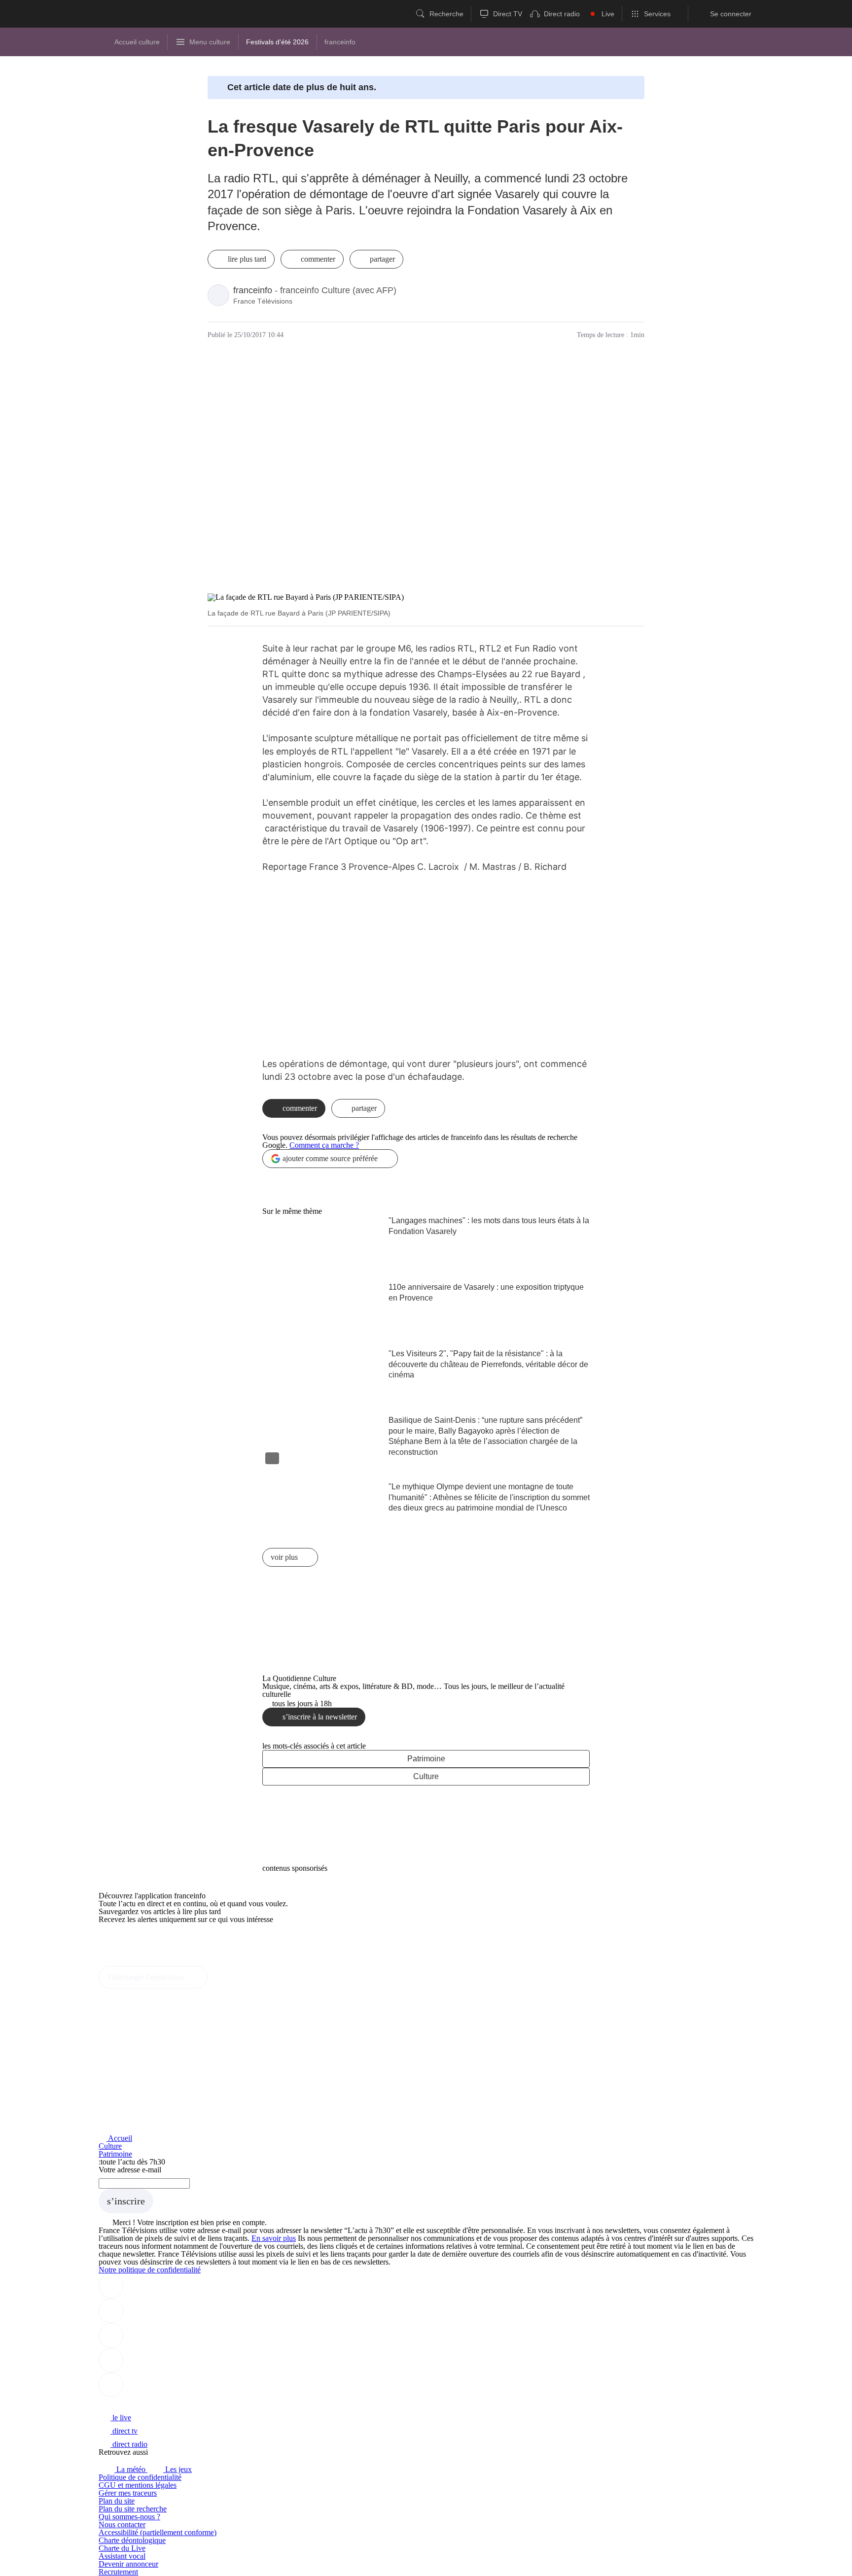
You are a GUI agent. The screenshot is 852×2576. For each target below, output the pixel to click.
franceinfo (253, 290)
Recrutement (118, 2572)
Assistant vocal (122, 2556)
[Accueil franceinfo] (132, 2404)
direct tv (124, 2431)
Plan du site (117, 2501)
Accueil (119, 2138)
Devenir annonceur (128, 2564)
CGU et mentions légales (138, 2485)
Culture (426, 1776)
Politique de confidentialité (140, 2477)
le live (121, 2418)
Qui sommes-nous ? (129, 2517)
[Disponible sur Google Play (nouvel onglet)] (132, 1962)
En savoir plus (274, 2238)
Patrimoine (426, 1759)
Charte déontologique (132, 2540)
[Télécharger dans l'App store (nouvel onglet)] (130, 1941)
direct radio (129, 2444)
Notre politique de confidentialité (150, 2270)
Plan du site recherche (133, 2509)
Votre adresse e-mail (130, 2170)
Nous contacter (122, 2524)
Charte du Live (122, 2548)
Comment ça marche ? (324, 1145)
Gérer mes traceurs (128, 2493)
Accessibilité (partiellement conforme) (158, 2532)
